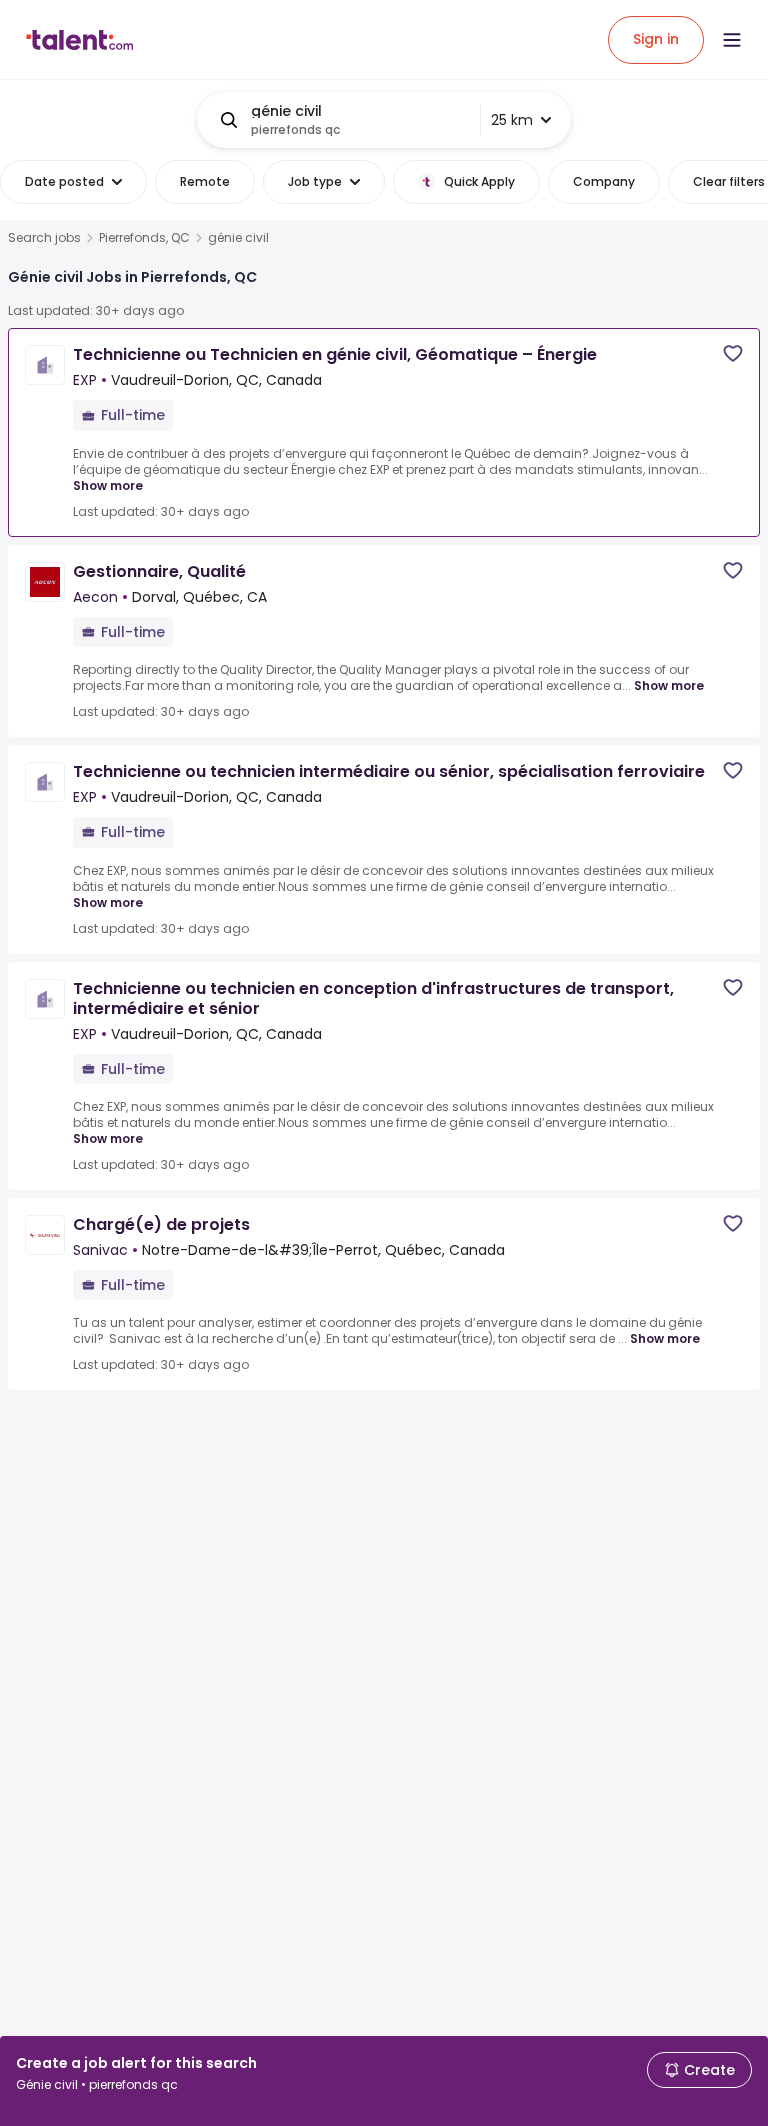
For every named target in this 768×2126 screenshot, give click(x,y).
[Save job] (733, 353)
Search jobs (44, 238)
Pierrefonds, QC (144, 238)
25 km (512, 120)
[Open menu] (732, 40)
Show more (108, 485)
